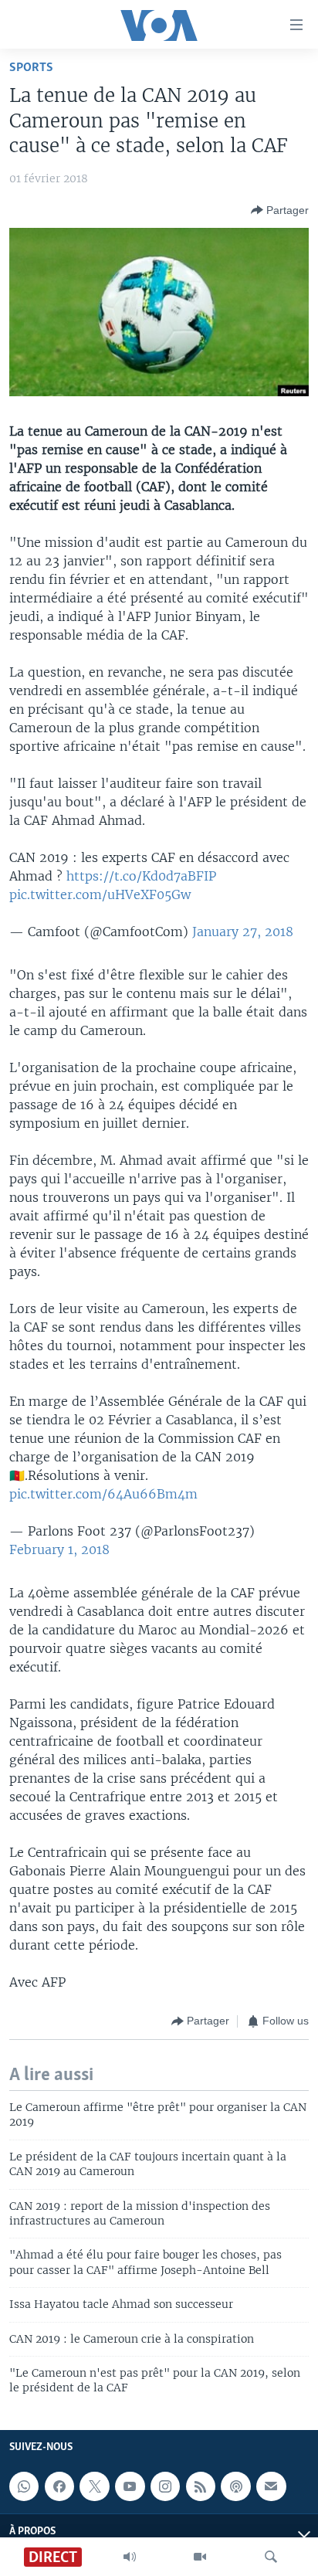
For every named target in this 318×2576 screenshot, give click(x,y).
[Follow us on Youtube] (130, 2486)
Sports (31, 68)
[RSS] (201, 2486)
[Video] (200, 2557)
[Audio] (130, 2557)
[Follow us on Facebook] (59, 2486)
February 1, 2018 (59, 1549)
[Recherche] (271, 2557)
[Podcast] (235, 2486)
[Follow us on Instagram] (165, 2486)
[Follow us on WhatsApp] (24, 2486)
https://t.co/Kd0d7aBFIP (141, 876)
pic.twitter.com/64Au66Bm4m (103, 1494)
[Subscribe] (271, 2486)
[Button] (280, 210)
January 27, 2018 (243, 932)
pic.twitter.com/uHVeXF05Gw (100, 894)
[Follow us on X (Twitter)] (94, 2486)
